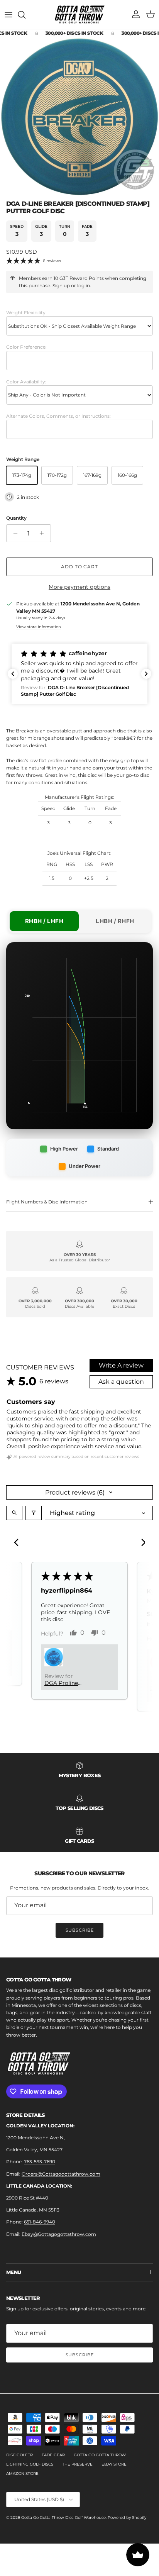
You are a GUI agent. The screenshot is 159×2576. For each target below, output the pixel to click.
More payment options (79, 587)
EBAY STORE (114, 2464)
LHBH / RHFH (115, 921)
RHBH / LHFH (44, 921)
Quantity (16, 518)
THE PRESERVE (77, 2464)
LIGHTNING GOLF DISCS (30, 2464)
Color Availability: (26, 382)
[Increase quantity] (44, 533)
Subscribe (80, 1930)
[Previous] (19, 1543)
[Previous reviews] (13, 674)
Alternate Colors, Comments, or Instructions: (58, 416)
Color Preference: (26, 347)
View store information (39, 627)
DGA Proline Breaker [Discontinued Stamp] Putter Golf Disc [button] (70, 1683)
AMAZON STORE (22, 2473)
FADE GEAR (53, 2455)
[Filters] (34, 1513)
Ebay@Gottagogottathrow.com (59, 2234)
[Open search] (14, 1513)
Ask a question (121, 1382)
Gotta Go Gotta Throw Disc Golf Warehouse (63, 2518)
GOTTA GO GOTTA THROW (100, 2455)
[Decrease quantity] (13, 533)
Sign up (61, 286)
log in (84, 286)
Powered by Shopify (127, 2518)
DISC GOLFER (19, 2455)
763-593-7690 (40, 2162)
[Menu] (8, 15)
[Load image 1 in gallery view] (79, 117)
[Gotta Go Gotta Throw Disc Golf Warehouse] (80, 14)
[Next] (140, 1543)
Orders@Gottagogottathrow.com (61, 2174)
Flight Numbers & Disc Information (47, 1202)
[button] (79, 674)
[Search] (25, 15)
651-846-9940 (40, 2222)
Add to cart (80, 567)
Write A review (121, 1365)
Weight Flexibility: (26, 313)
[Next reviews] (146, 674)
